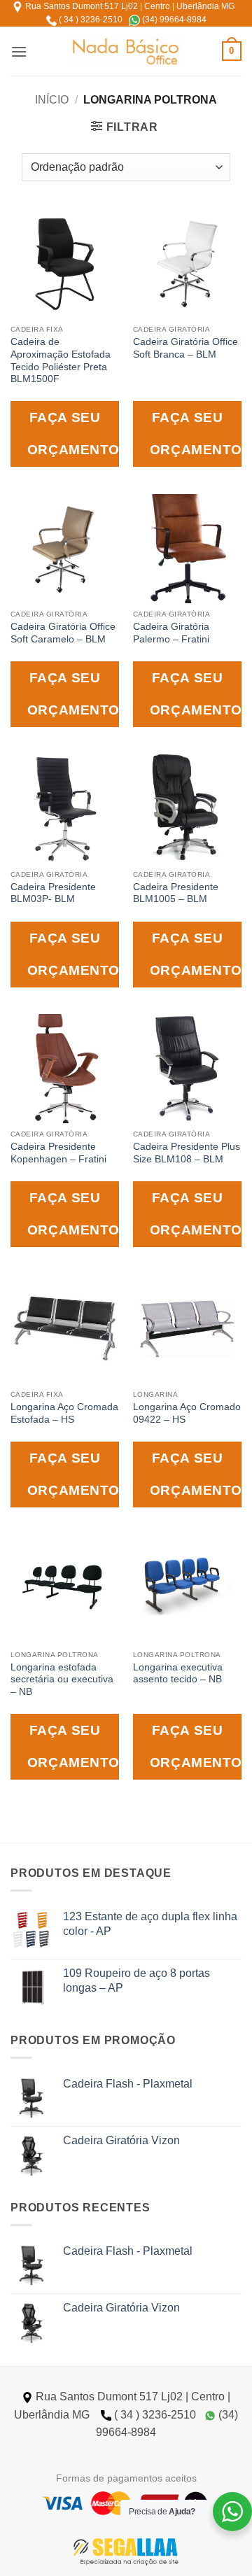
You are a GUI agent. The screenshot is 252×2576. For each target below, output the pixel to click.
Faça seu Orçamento (73, 434)
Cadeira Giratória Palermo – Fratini (171, 633)
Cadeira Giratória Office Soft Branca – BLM (185, 348)
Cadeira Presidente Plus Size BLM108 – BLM (187, 1153)
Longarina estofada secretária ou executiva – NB (62, 1680)
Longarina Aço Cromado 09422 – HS (187, 1413)
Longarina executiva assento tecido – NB (178, 1674)
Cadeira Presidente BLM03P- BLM (53, 893)
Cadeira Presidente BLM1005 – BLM (176, 893)
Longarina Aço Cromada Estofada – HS (64, 1413)
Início (52, 100)
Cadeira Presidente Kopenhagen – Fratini (58, 1153)
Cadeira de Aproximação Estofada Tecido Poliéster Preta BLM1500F (61, 360)
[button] (19, 51)
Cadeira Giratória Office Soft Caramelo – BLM (63, 633)
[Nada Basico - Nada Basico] (126, 51)
